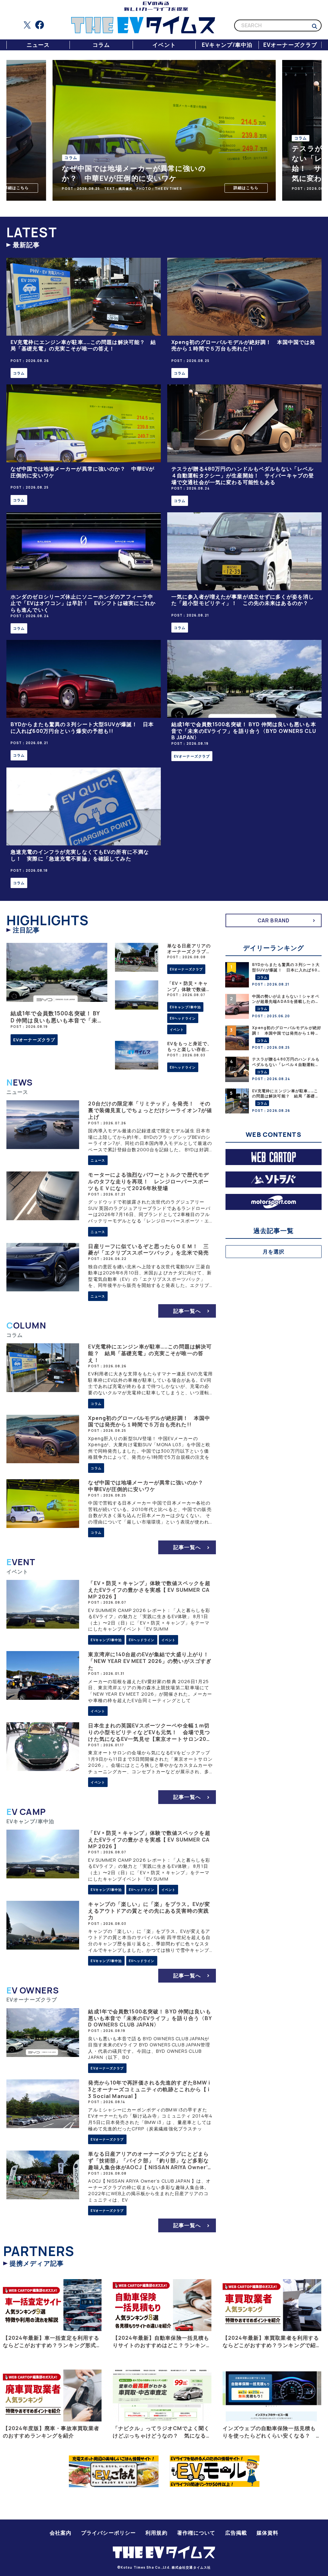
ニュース (38, 45)
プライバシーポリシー (108, 2533)
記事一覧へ (187, 1311)
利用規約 (156, 2533)
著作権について (196, 2533)
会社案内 (61, 2533)
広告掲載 (236, 2533)
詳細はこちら (76, 188)
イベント (164, 45)
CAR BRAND (274, 920)
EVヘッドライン (183, 1018)
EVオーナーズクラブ (290, 45)
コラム (101, 45)
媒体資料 (267, 2533)
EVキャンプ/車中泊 (227, 45)
